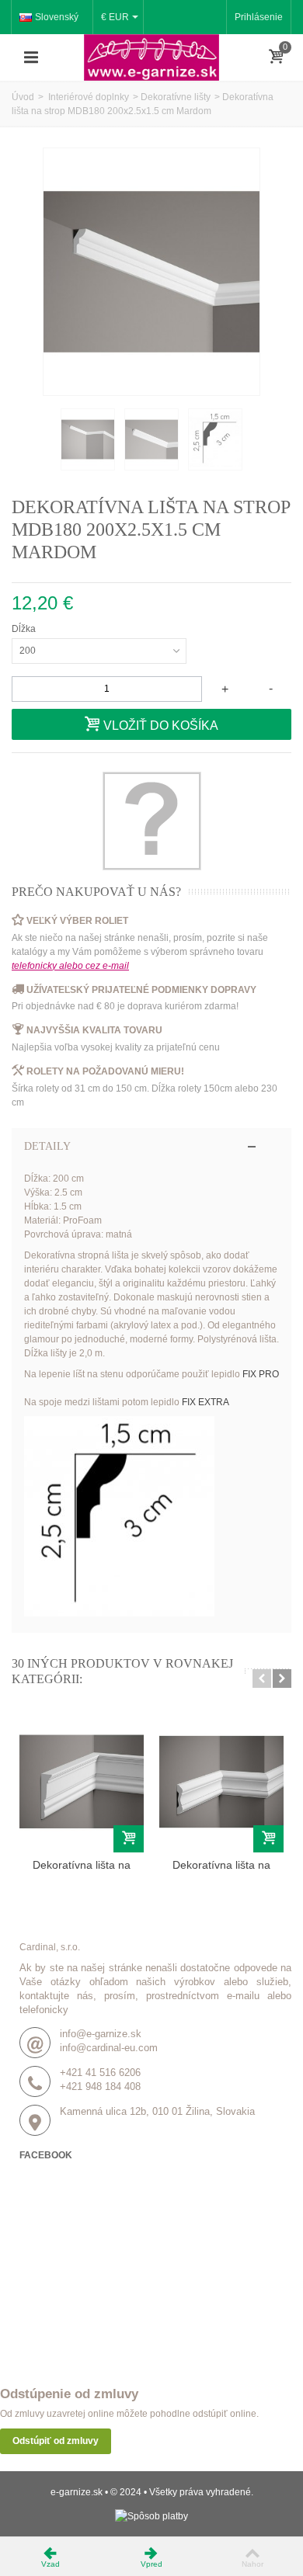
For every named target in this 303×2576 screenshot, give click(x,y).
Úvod (23, 97)
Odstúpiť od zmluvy (56, 2441)
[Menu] (31, 57)
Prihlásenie (259, 17)
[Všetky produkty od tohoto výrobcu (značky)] (151, 821)
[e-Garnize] (151, 57)
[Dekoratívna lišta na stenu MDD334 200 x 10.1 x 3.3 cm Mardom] (82, 1782)
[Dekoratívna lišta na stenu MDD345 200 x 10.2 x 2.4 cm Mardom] (221, 1782)
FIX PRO (261, 1374)
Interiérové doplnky (87, 97)
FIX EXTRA (205, 1402)
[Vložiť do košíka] (129, 1839)
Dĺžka (25, 629)
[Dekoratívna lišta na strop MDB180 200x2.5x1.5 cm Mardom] (88, 439)
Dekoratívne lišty (176, 97)
